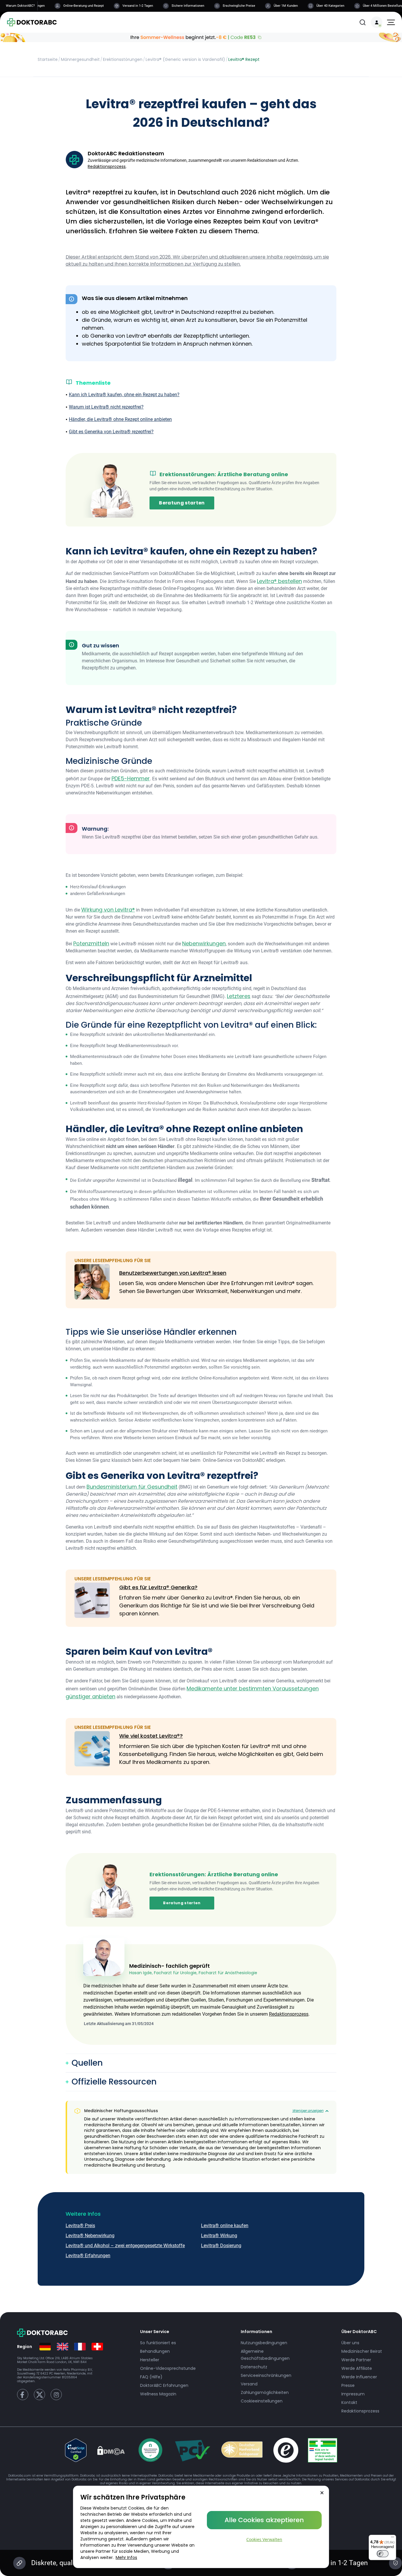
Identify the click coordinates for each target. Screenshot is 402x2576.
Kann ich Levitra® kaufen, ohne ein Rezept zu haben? (124, 395)
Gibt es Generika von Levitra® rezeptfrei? (111, 432)
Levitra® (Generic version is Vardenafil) (185, 59)
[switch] (383, 2554)
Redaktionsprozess (107, 166)
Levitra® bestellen (279, 581)
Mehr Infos (126, 2557)
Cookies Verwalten (264, 2539)
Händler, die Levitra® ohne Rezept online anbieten (120, 419)
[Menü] (393, 2538)
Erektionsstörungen (123, 59)
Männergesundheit (80, 59)
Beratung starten (182, 503)
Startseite (48, 59)
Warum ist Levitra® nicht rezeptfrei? (106, 407)
